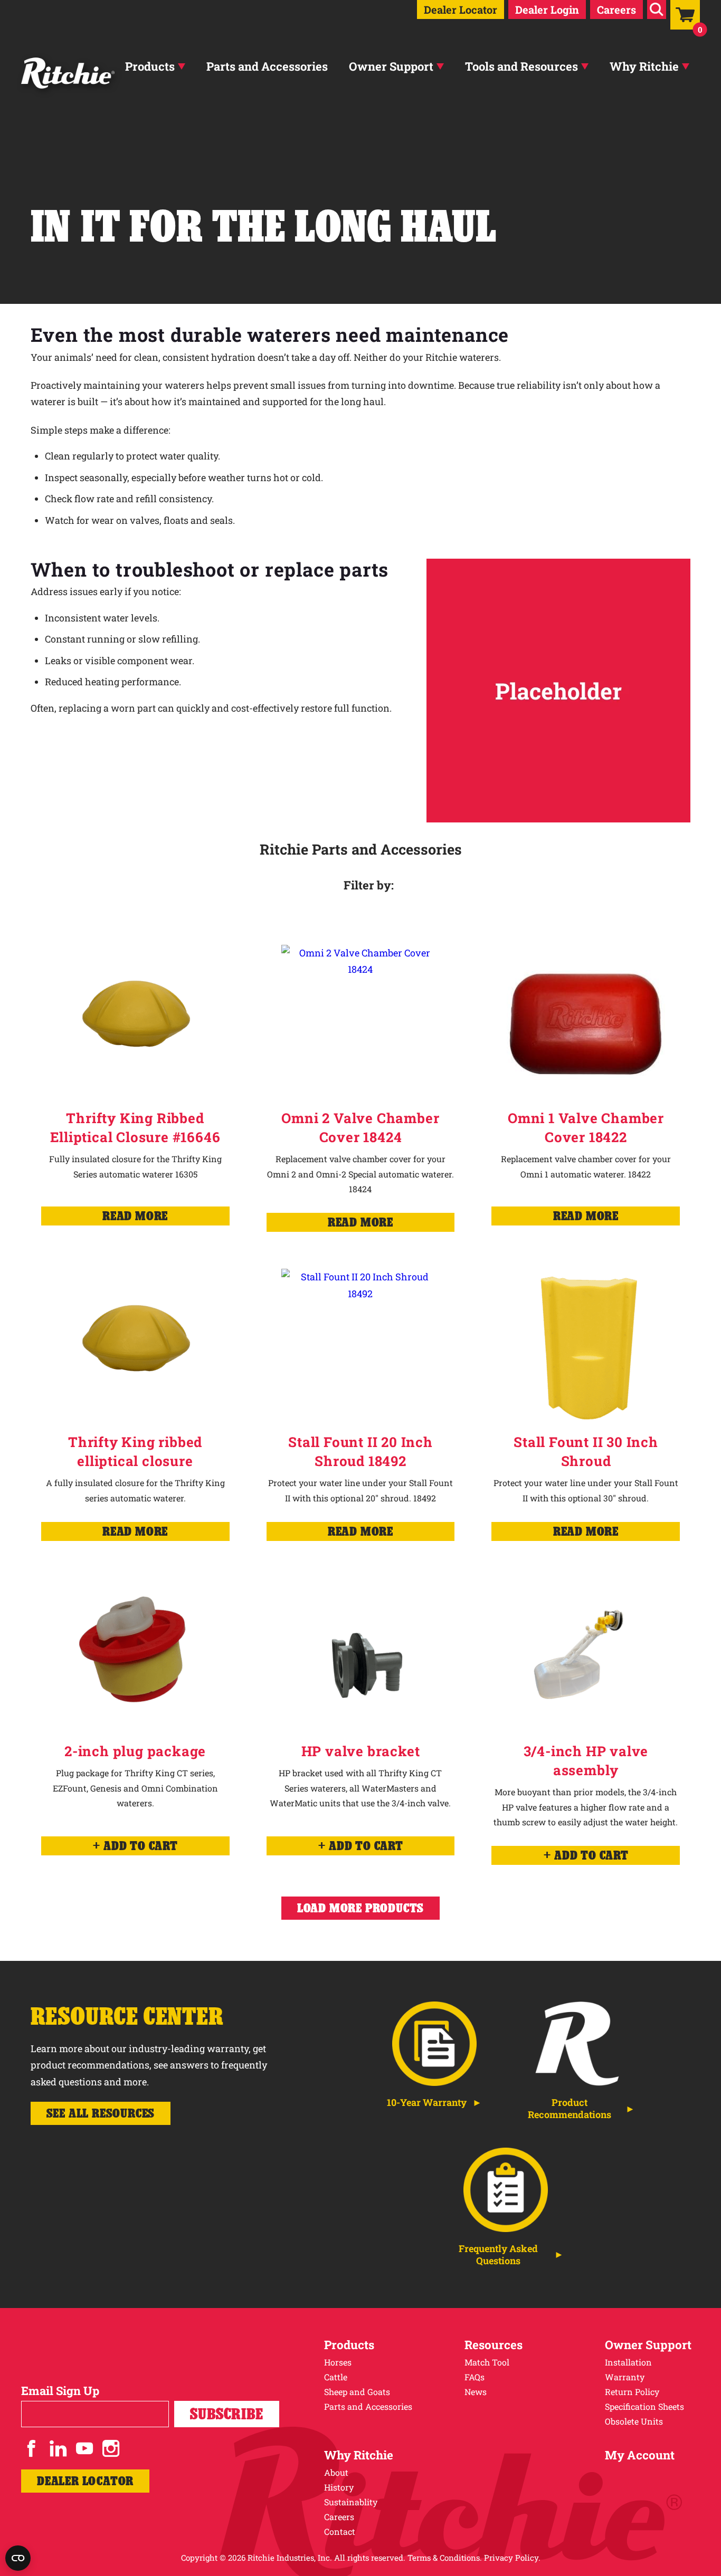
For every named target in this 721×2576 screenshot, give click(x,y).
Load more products (360, 1908)
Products (150, 66)
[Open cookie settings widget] (18, 2558)
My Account (640, 2455)
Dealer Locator (461, 9)
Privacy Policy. (512, 2558)
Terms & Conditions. (445, 2558)
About (336, 2472)
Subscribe (226, 2414)
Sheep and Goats (357, 2392)
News (476, 2392)
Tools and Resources (521, 66)
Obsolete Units (634, 2421)
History (339, 2487)
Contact (340, 2531)
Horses (338, 2362)
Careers (616, 9)
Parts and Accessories (267, 66)
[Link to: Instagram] (111, 2448)
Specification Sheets (644, 2406)
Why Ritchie (644, 66)
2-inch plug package (135, 1751)
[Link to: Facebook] (32, 2448)
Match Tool (487, 2362)
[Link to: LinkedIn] (58, 2448)
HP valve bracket (361, 1751)
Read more (135, 1216)
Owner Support (391, 66)
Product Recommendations (570, 2109)
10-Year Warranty (427, 2103)
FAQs (475, 2377)
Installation (628, 2362)
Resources (494, 2345)
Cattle (336, 2377)
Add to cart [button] (141, 1846)
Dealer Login (547, 9)
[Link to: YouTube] (84, 2448)
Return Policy (632, 2392)
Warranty (625, 2377)
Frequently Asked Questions (498, 2255)
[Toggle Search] (657, 9)
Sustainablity (351, 2502)
